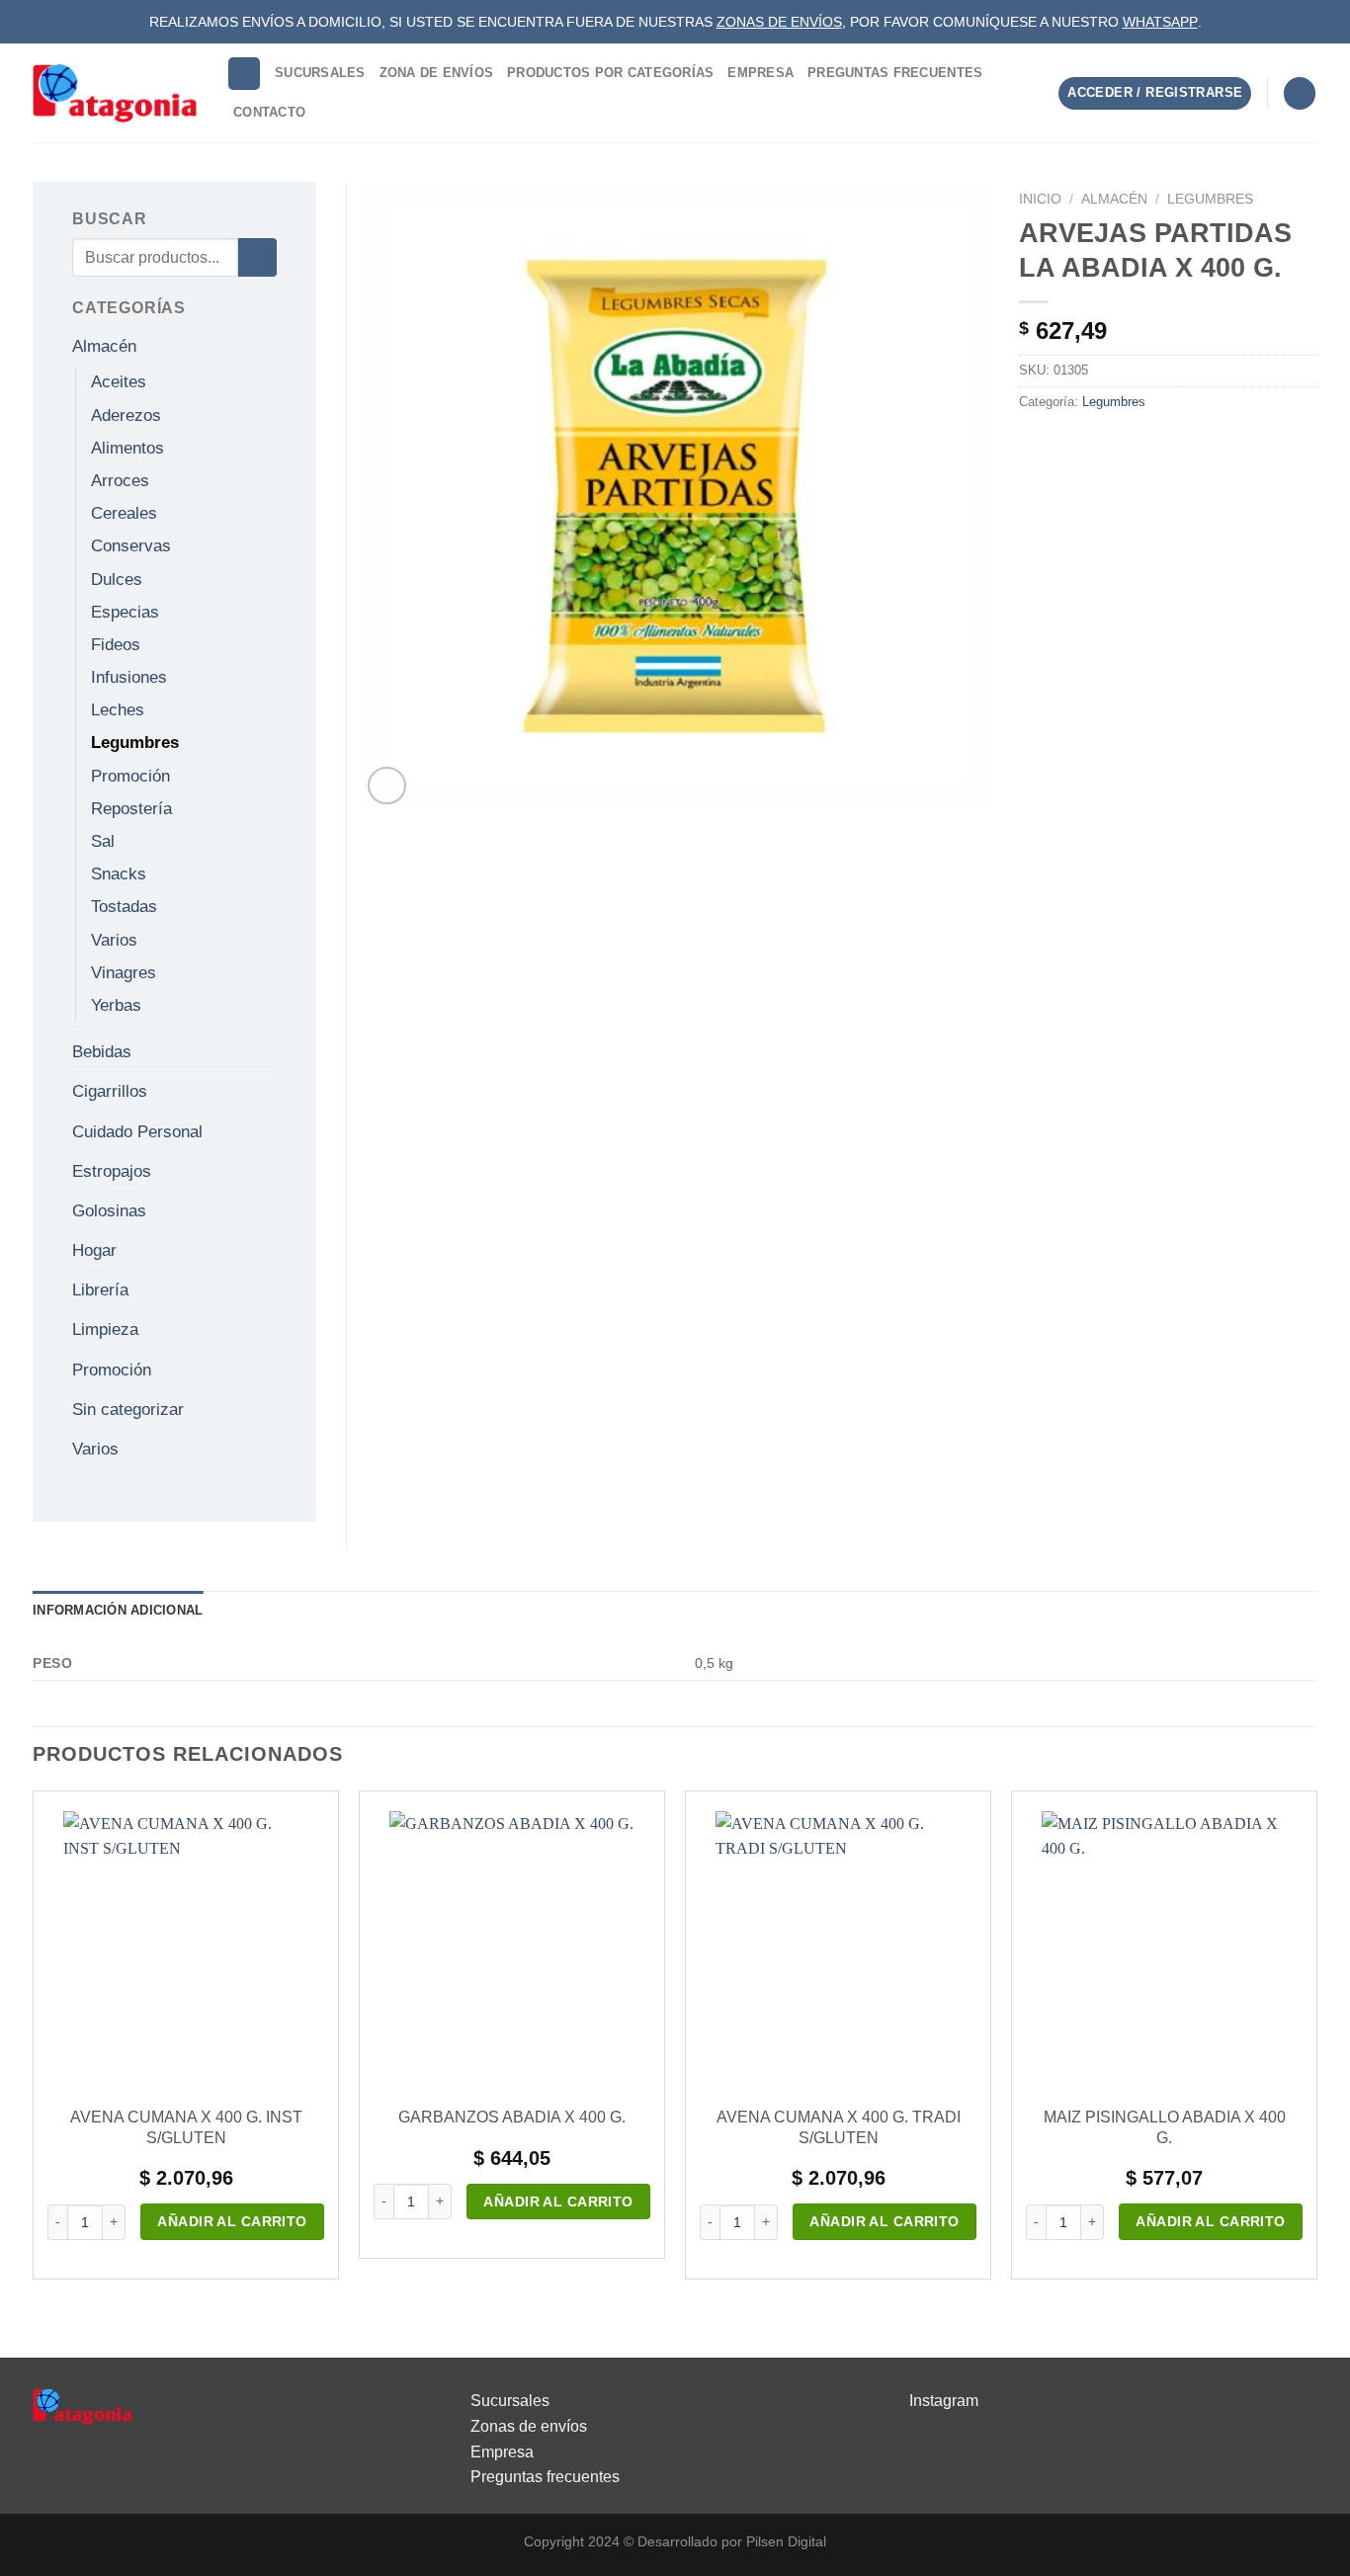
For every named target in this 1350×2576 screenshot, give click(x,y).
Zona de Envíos (437, 73)
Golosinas (109, 1211)
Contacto (269, 112)
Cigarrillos (110, 1091)
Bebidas (102, 1052)
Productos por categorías (610, 73)
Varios (114, 940)
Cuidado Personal (137, 1132)
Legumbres (1210, 199)
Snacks (119, 874)
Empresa (760, 73)
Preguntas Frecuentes (895, 73)
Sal (103, 841)
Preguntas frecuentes (545, 2477)
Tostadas (124, 907)
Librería (100, 1290)
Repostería (131, 809)
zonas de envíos (779, 22)
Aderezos (126, 415)
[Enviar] (257, 257)
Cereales (124, 513)
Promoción (130, 776)
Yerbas (116, 1005)
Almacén (1114, 199)
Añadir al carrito (232, 2221)
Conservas (131, 546)
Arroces (120, 481)
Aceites (119, 382)
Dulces (117, 580)
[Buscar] (244, 74)
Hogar (94, 1250)
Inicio (1040, 199)
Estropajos (112, 1171)
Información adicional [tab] (118, 1610)
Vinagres (124, 973)
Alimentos (127, 448)
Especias (125, 612)
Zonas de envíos (529, 2426)
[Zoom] (387, 786)
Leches (118, 710)
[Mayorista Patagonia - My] (82, 2406)
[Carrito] (1300, 93)
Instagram (944, 2401)
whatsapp (1160, 22)
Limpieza (105, 1330)
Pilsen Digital (786, 2541)
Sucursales (320, 73)
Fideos (116, 645)
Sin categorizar (128, 1410)
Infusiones (129, 677)
